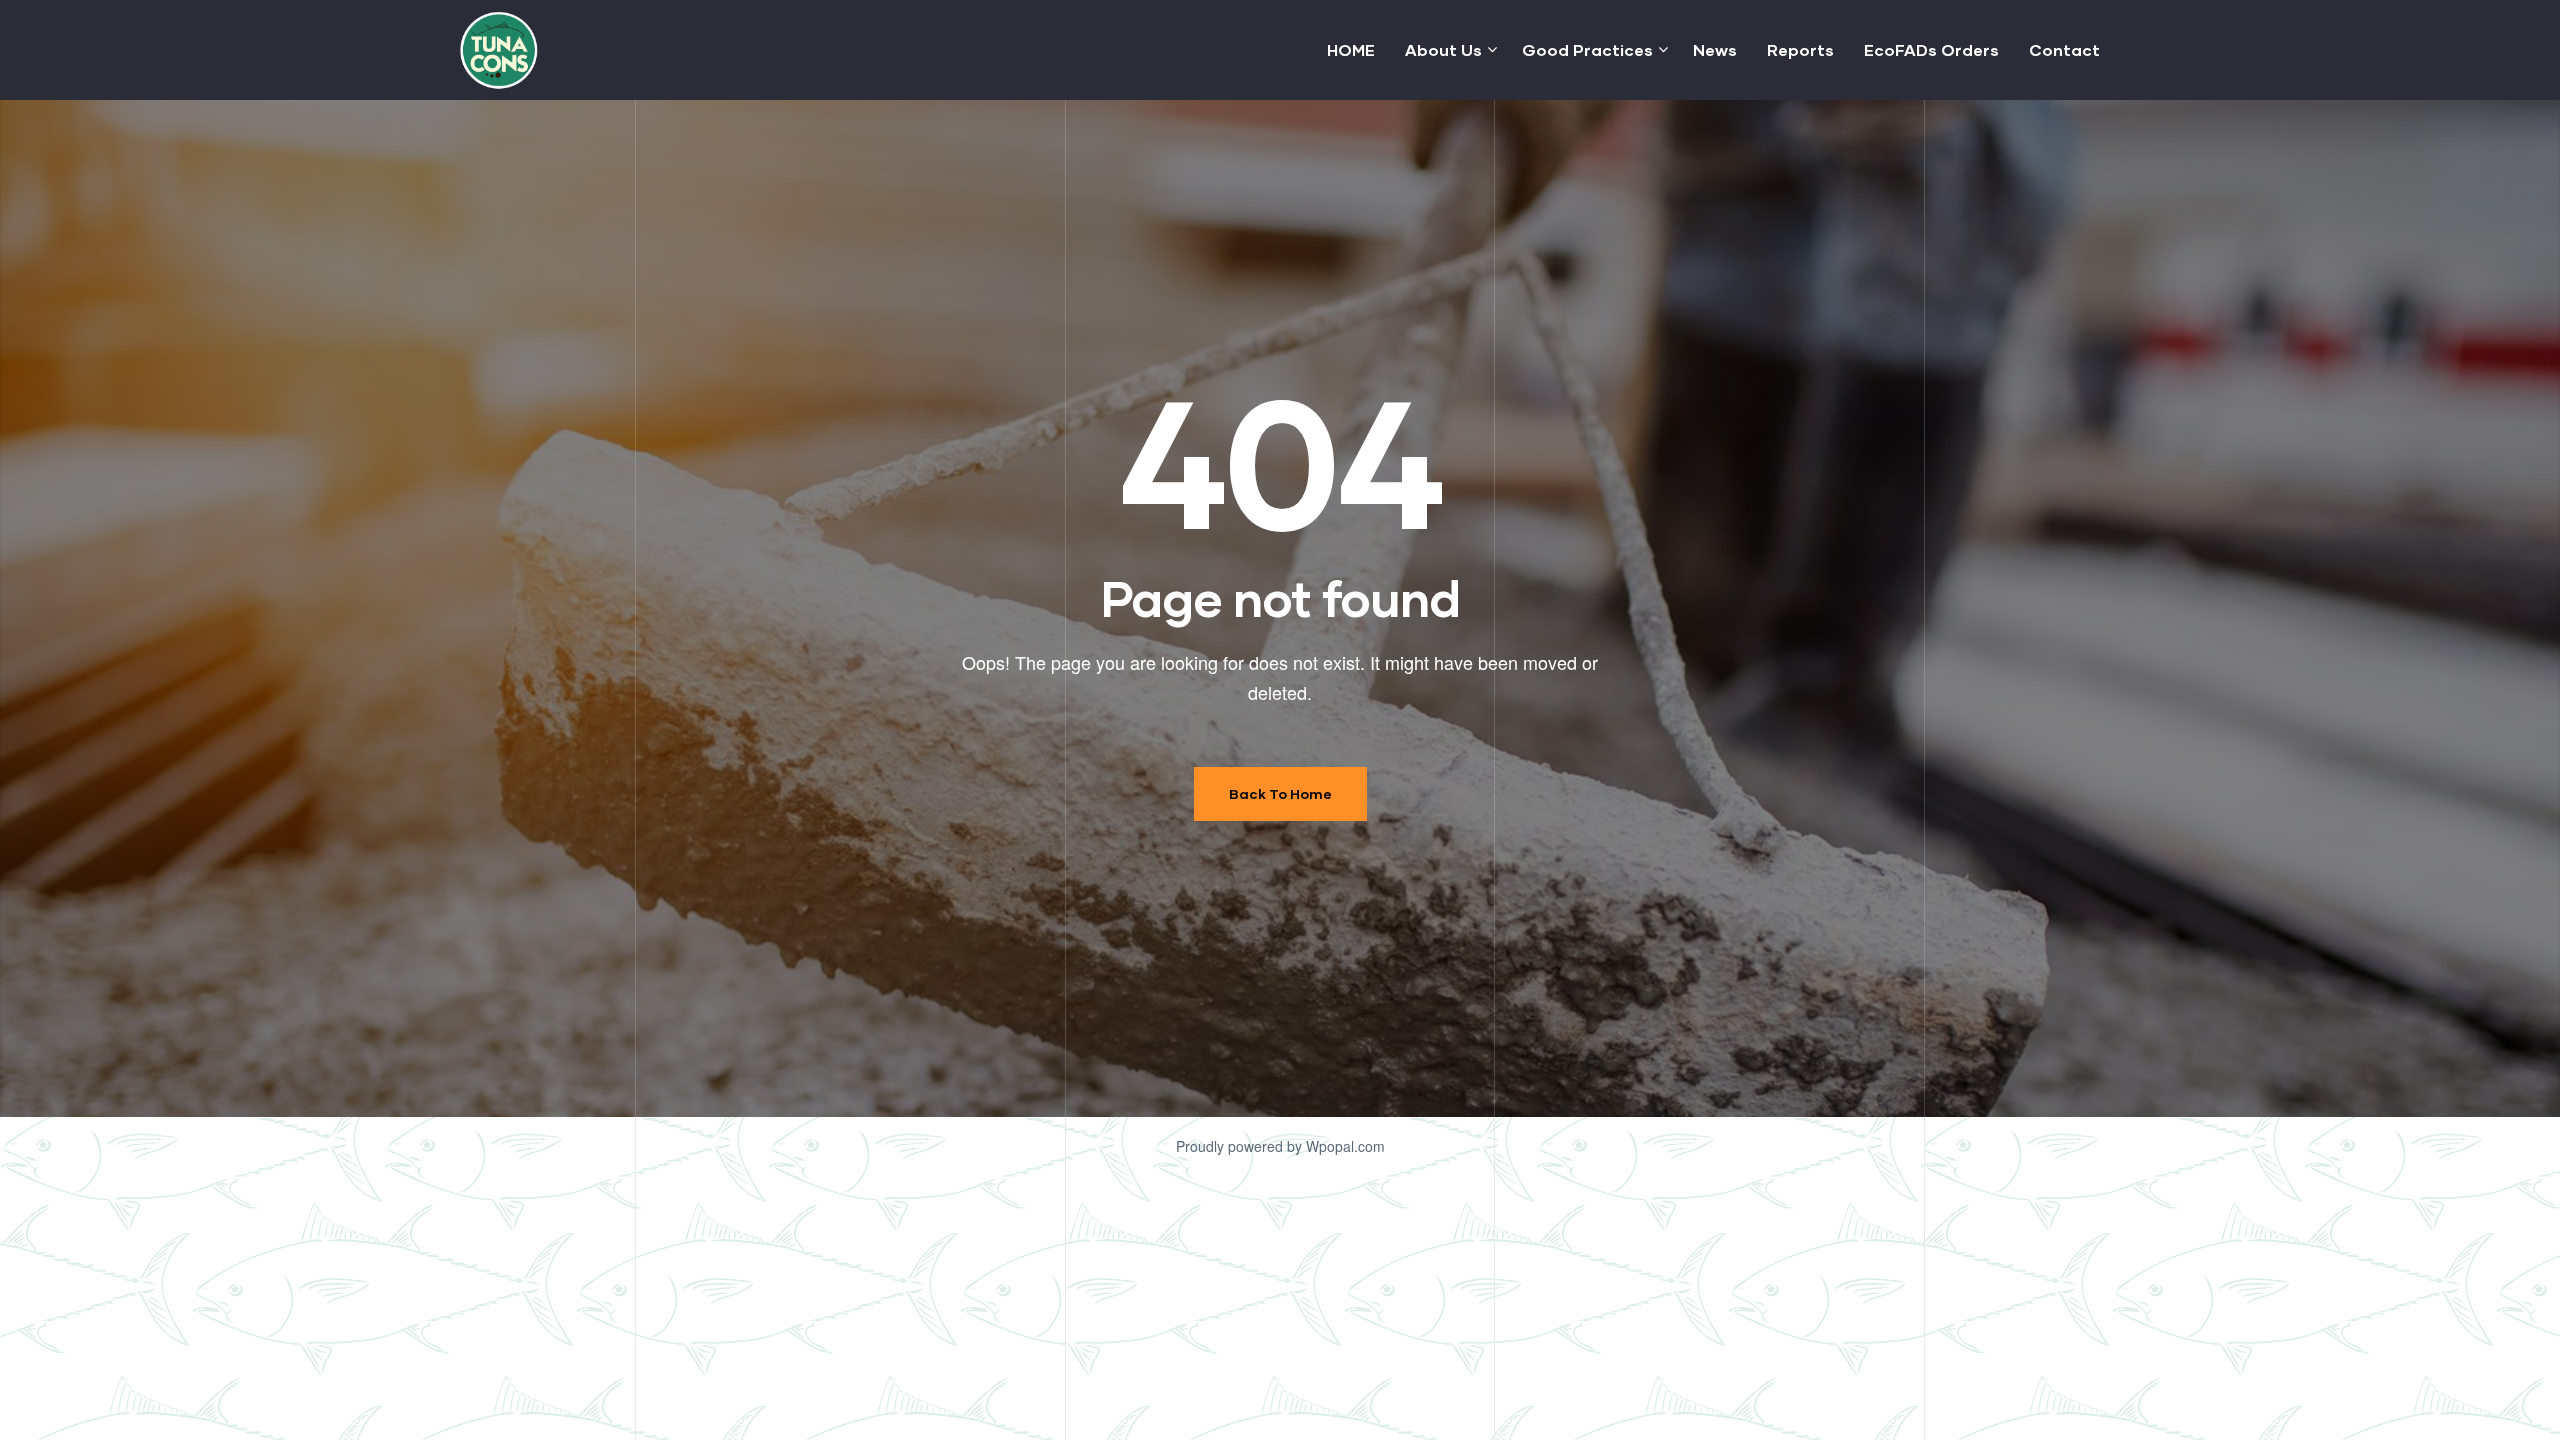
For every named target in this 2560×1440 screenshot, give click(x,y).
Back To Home (1280, 793)
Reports (1800, 49)
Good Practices (1587, 49)
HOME (1351, 49)
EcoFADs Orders (1931, 49)
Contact (2064, 49)
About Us (1443, 49)
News (1715, 49)
